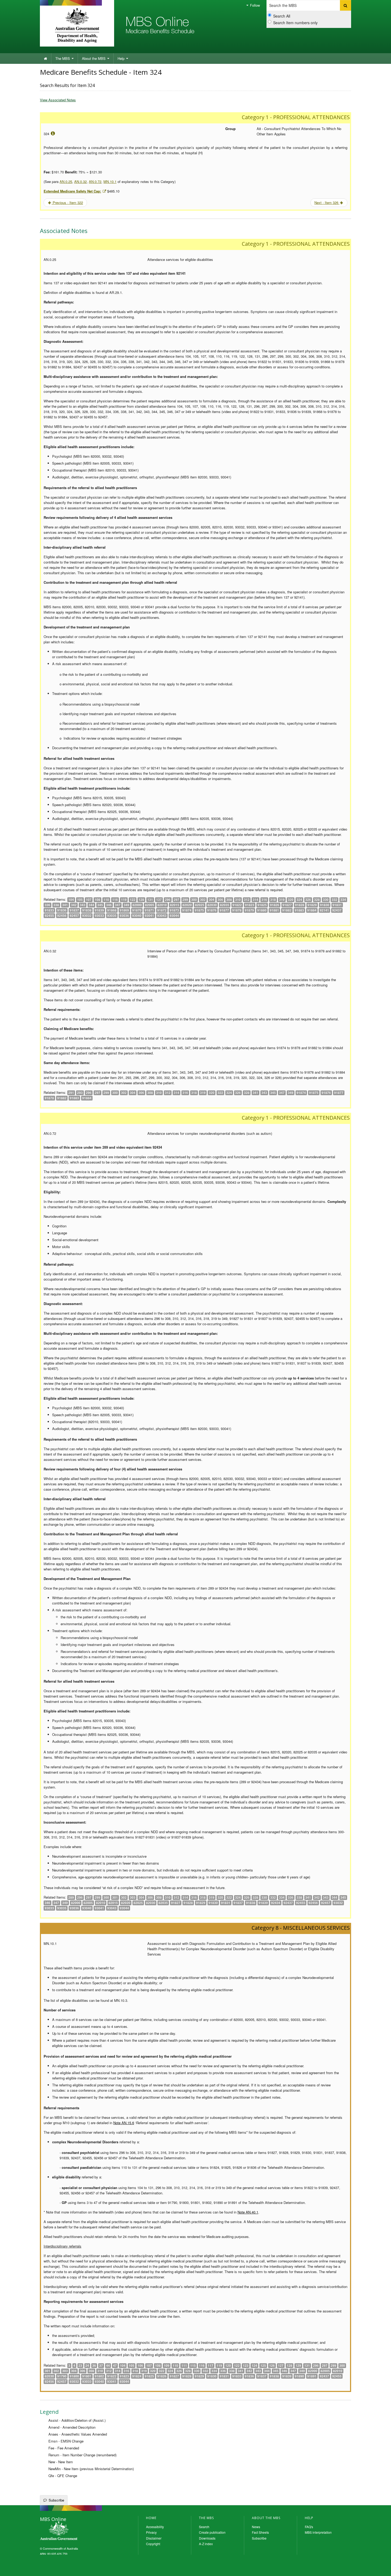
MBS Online (73, 2531)
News (256, 2527)
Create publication (212, 2532)
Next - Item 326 (327, 203)
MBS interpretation (318, 2532)
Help (122, 58)
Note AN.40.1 (248, 2212)
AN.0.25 (66, 182)
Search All (282, 16)
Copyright (153, 2544)
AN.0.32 (80, 182)
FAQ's (309, 2527)
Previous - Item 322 (67, 203)
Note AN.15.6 (124, 2123)
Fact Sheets (260, 2532)
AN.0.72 (95, 182)
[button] (380, 2568)
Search (204, 2527)
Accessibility (155, 2527)
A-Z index (206, 2544)
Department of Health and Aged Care (77, 25)
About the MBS (94, 58)
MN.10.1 (110, 182)
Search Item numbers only (295, 23)
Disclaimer (154, 2538)
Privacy (151, 2532)
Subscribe (56, 2500)
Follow (254, 5)
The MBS (63, 58)
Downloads (207, 2538)
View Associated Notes (58, 100)
